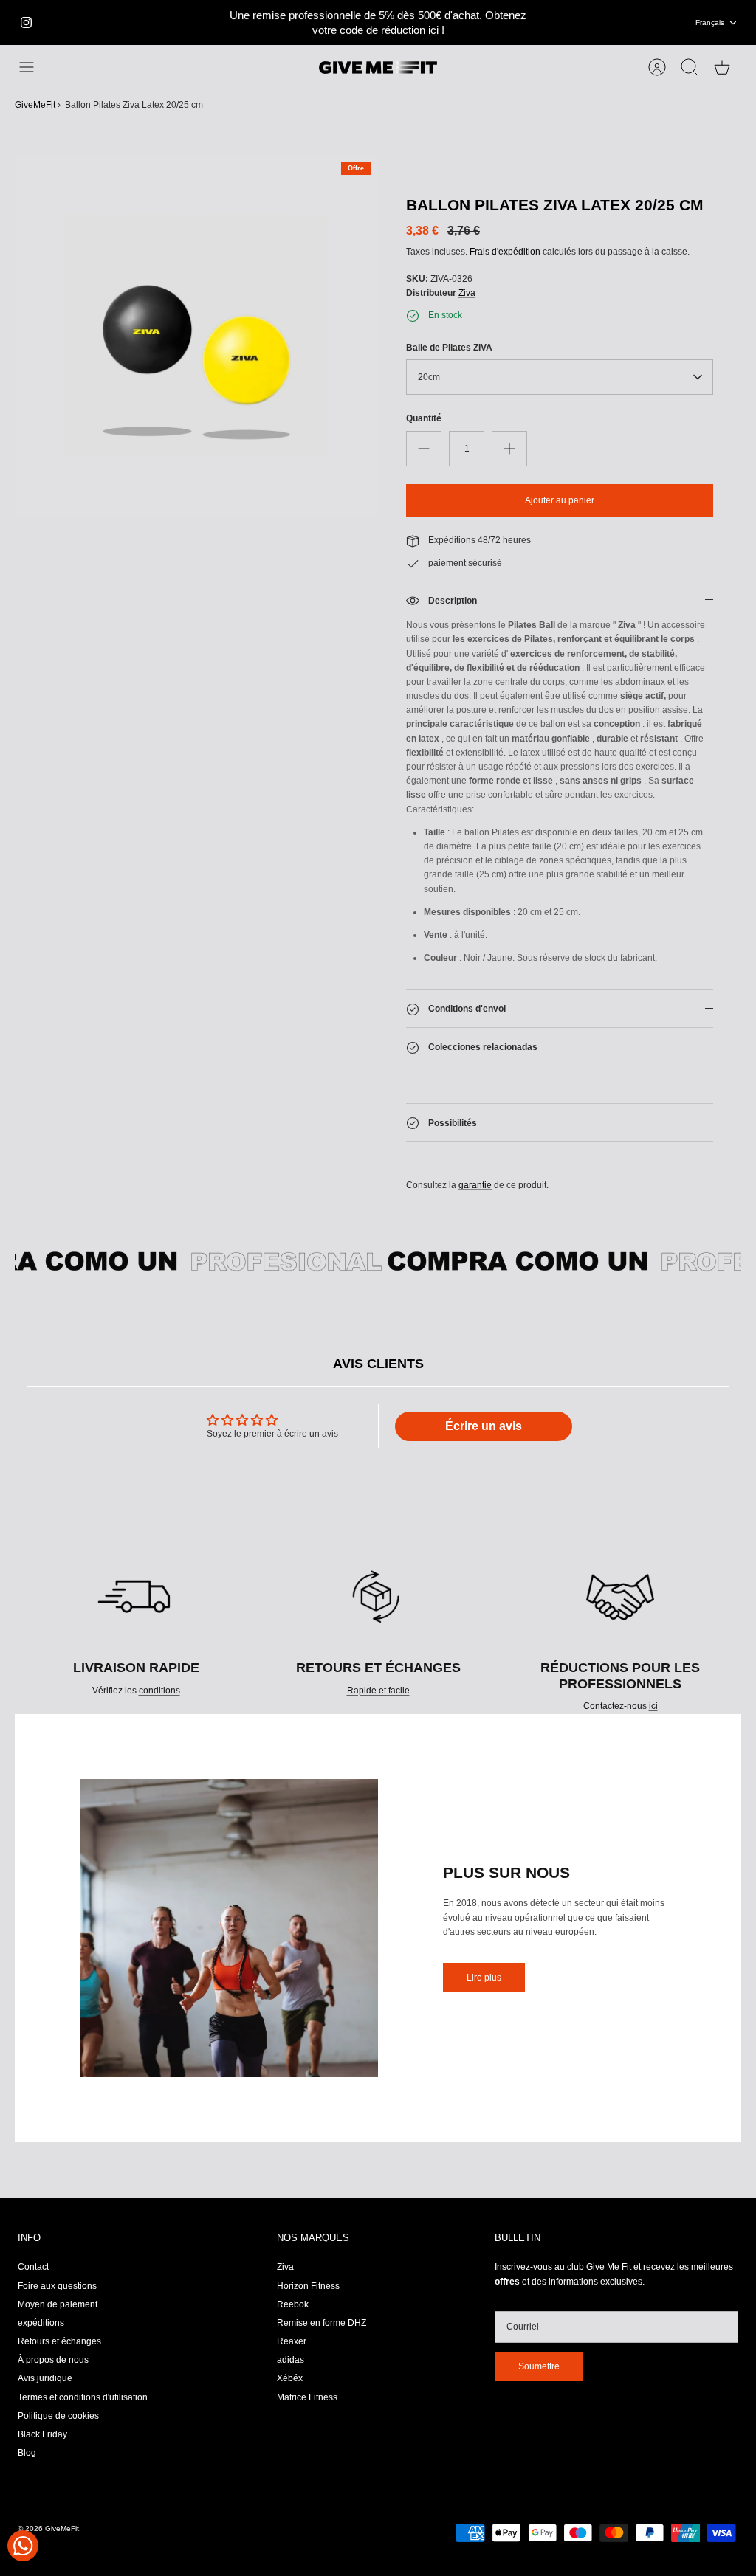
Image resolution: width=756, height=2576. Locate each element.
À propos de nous (53, 2360)
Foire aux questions (57, 2286)
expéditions (41, 2323)
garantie (475, 1185)
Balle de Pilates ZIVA (449, 348)
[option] (196, 336)
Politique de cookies (58, 2416)
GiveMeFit (35, 105)
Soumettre (539, 2366)
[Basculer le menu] (34, 67)
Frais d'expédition (505, 252)
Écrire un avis (484, 1426)
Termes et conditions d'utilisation (83, 2397)
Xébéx (290, 2378)
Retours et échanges (59, 2341)
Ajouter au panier (560, 500)
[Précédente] (209, 23)
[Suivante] (547, 23)
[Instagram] (26, 23)
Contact (33, 2267)
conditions (159, 1691)
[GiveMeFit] (378, 68)
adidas (291, 2360)
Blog (27, 2453)
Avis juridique (45, 2378)
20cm (429, 377)
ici (433, 30)
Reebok (293, 2304)
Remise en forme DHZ (322, 2323)
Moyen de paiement (58, 2304)
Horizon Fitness (308, 2286)
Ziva (467, 293)
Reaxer (292, 2341)
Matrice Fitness (307, 2397)
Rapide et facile (378, 1691)
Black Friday (42, 2434)
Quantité (424, 418)
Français (710, 23)
